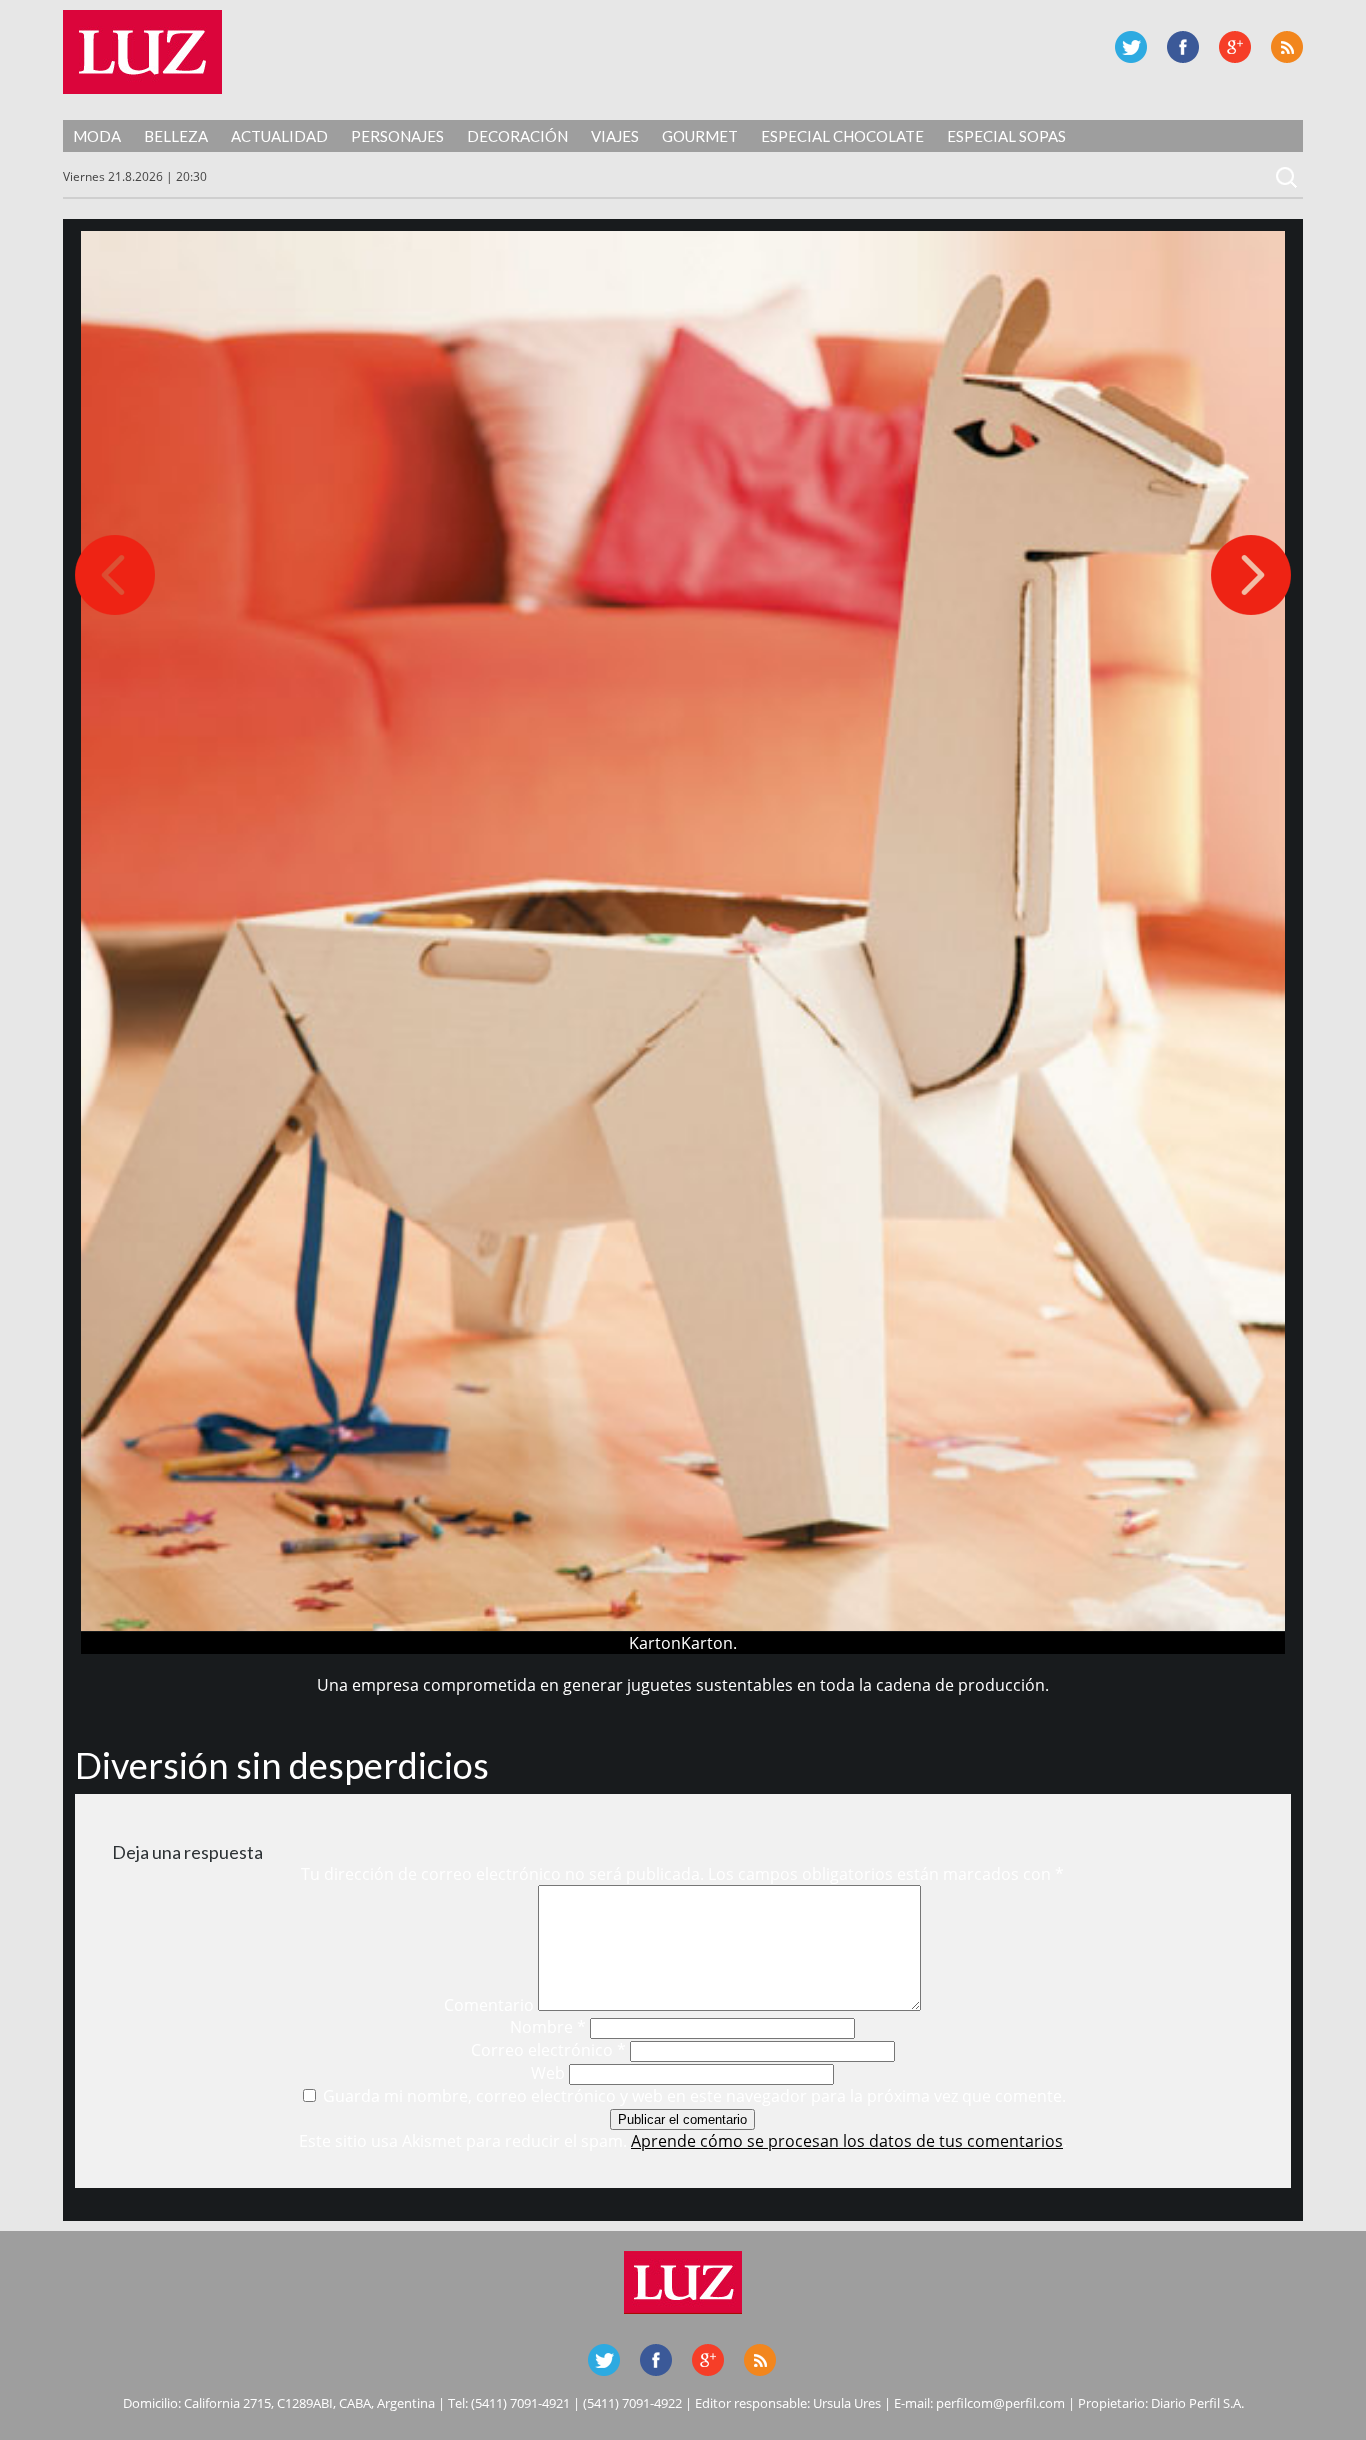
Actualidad (279, 136)
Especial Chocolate (842, 136)
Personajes (397, 136)
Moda (97, 136)
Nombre (548, 2027)
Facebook (1183, 47)
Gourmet (700, 136)
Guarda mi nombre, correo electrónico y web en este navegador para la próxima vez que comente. (694, 2096)
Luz (142, 52)
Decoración (517, 136)
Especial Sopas (1006, 136)
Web (548, 2073)
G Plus (1235, 47)
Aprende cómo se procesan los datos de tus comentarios (847, 2141)
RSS (1287, 47)
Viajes (615, 136)
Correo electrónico (548, 2050)
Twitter (1131, 47)
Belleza (176, 136)
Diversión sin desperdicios (282, 1765)
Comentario (489, 2005)
